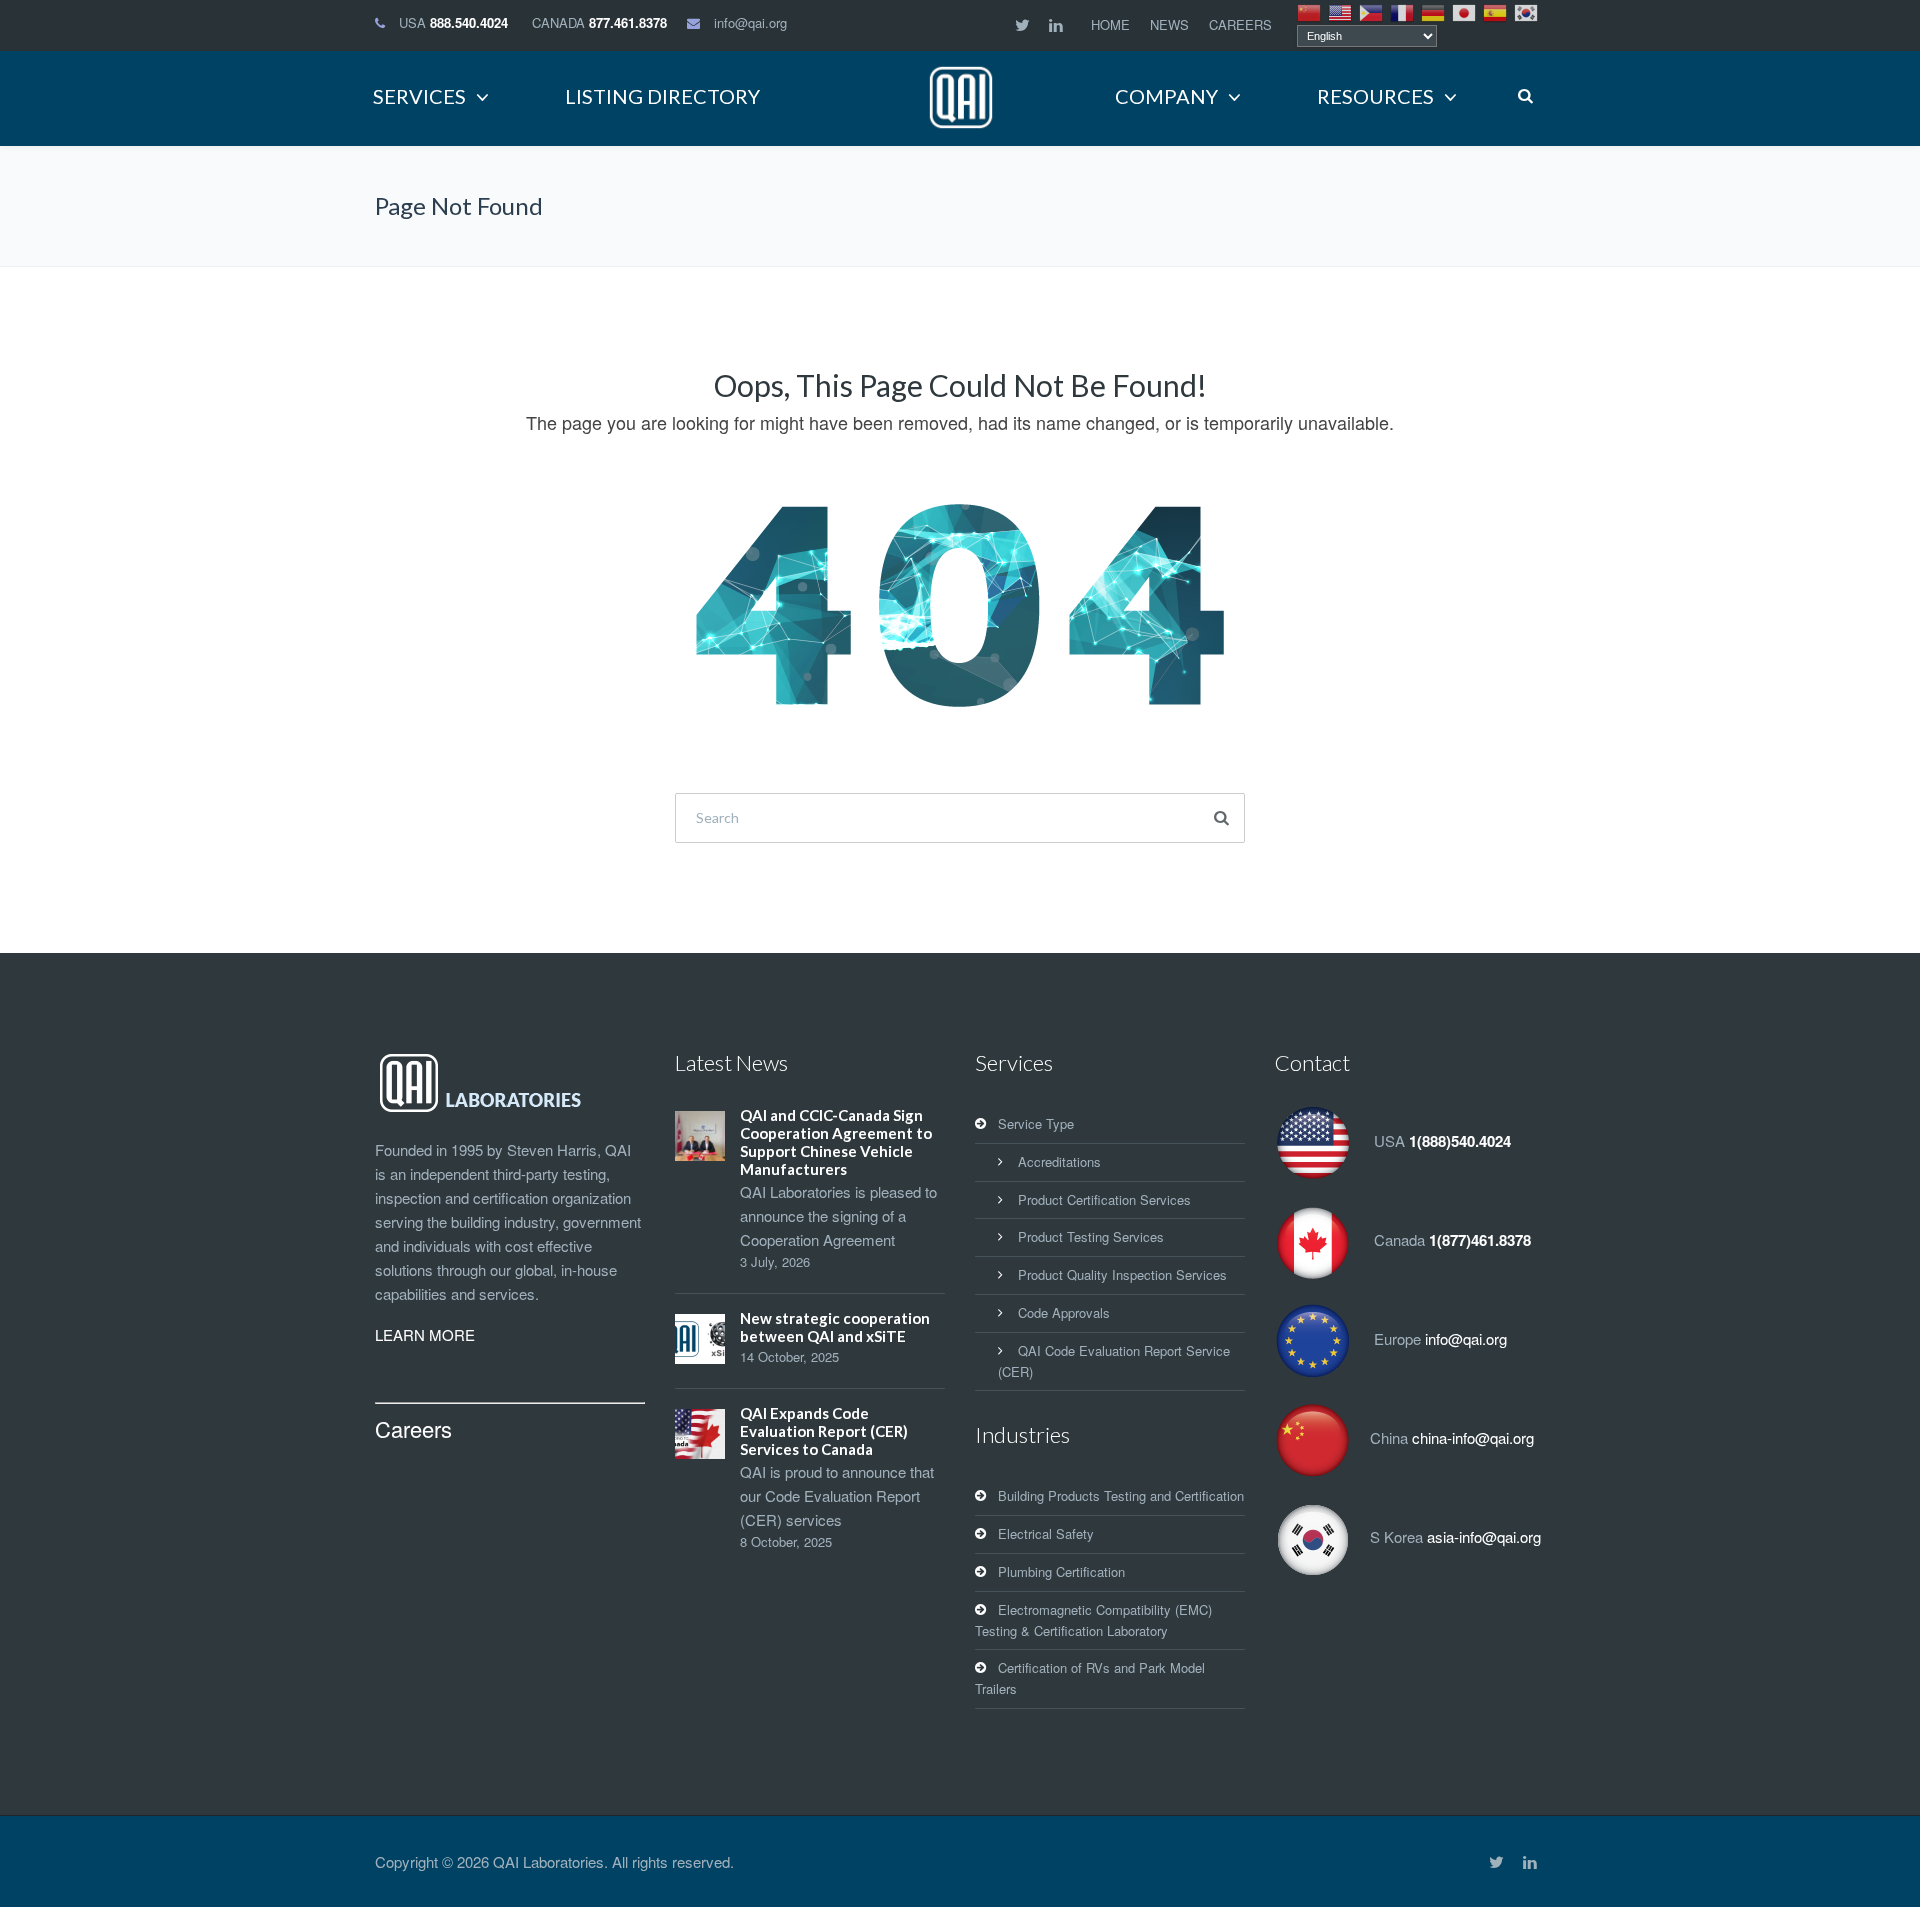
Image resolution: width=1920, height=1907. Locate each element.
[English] (1341, 11)
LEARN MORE (425, 1334)
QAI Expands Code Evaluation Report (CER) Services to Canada (824, 1431)
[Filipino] (1372, 11)
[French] (1403, 11)
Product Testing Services (1091, 1236)
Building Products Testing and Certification (1121, 1495)
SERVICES (419, 96)
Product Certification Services (1104, 1199)
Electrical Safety (1046, 1533)
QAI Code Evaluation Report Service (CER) (1114, 1361)
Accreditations (1059, 1161)
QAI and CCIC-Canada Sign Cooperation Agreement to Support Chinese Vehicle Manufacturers (836, 1142)
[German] (1434, 11)
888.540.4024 (469, 22)
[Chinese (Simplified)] (1310, 11)
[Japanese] (1465, 11)
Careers (413, 1428)
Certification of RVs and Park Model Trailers (1090, 1678)
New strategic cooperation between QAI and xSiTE (835, 1327)
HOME (1110, 24)
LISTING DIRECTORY (662, 96)
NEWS (1169, 24)
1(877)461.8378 (1480, 1240)
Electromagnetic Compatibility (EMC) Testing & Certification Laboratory (1093, 1620)
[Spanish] (1496, 11)
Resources (1375, 96)
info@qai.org (750, 22)
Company (1166, 96)
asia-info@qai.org (1484, 1536)
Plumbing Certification (1061, 1571)
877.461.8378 (628, 22)
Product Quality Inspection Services (1122, 1274)
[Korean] (1527, 11)
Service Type (1036, 1123)
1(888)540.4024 (1460, 1141)
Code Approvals (1064, 1312)
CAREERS (1240, 24)
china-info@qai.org (1473, 1437)
